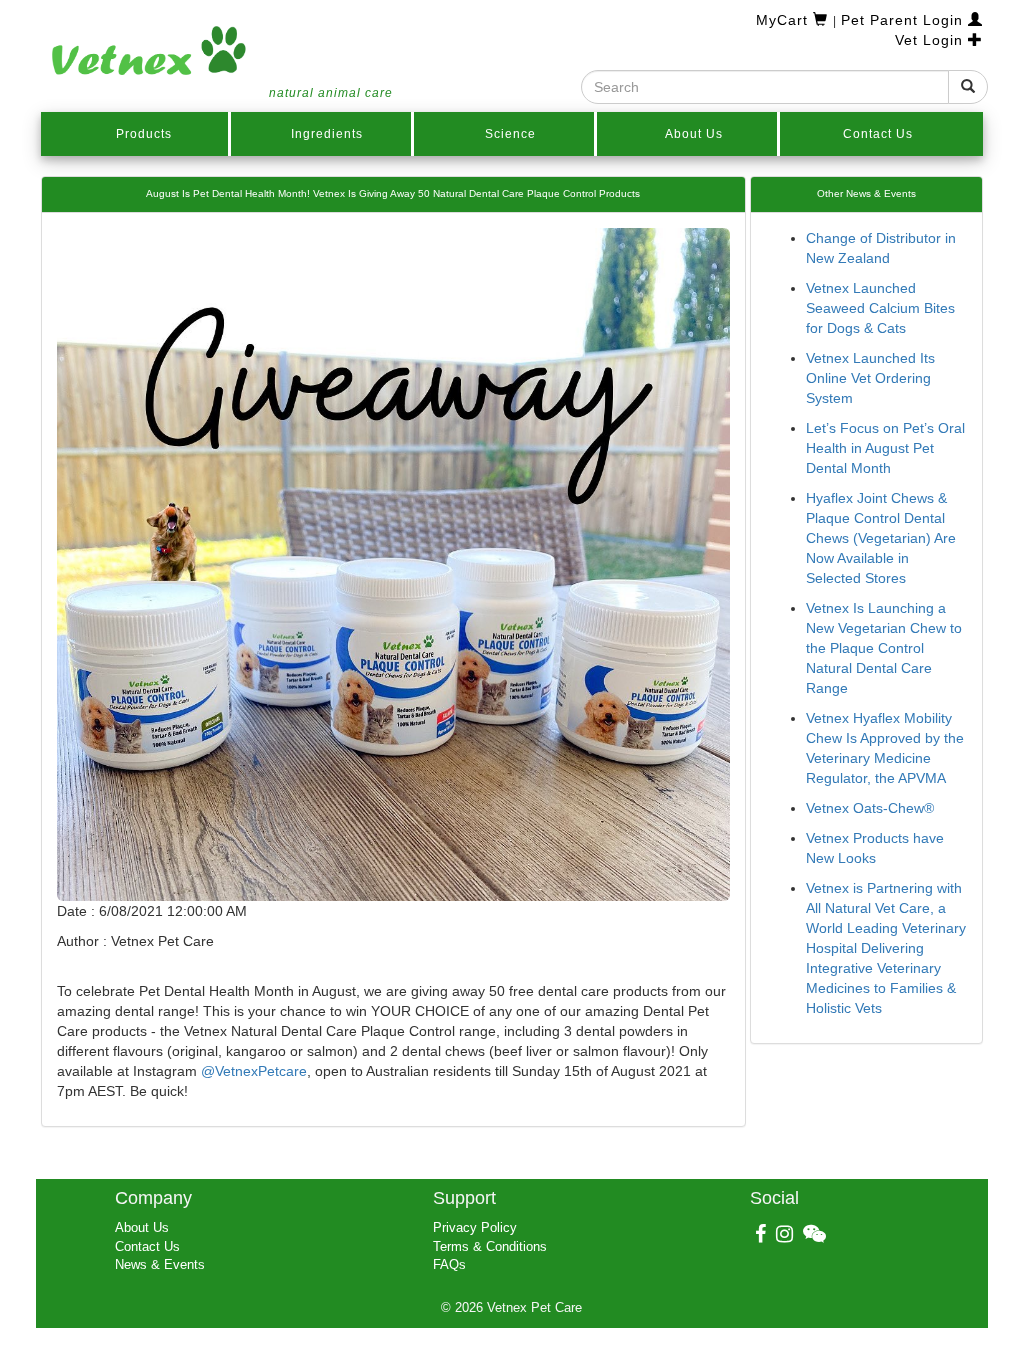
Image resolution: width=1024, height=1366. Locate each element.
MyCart (784, 20)
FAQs (449, 1264)
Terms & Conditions (490, 1246)
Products (144, 134)
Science (510, 134)
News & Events (160, 1264)
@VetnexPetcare (254, 1071)
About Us (694, 134)
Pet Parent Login (904, 20)
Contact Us (878, 134)
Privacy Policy (475, 1227)
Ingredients (327, 134)
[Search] (968, 87)
